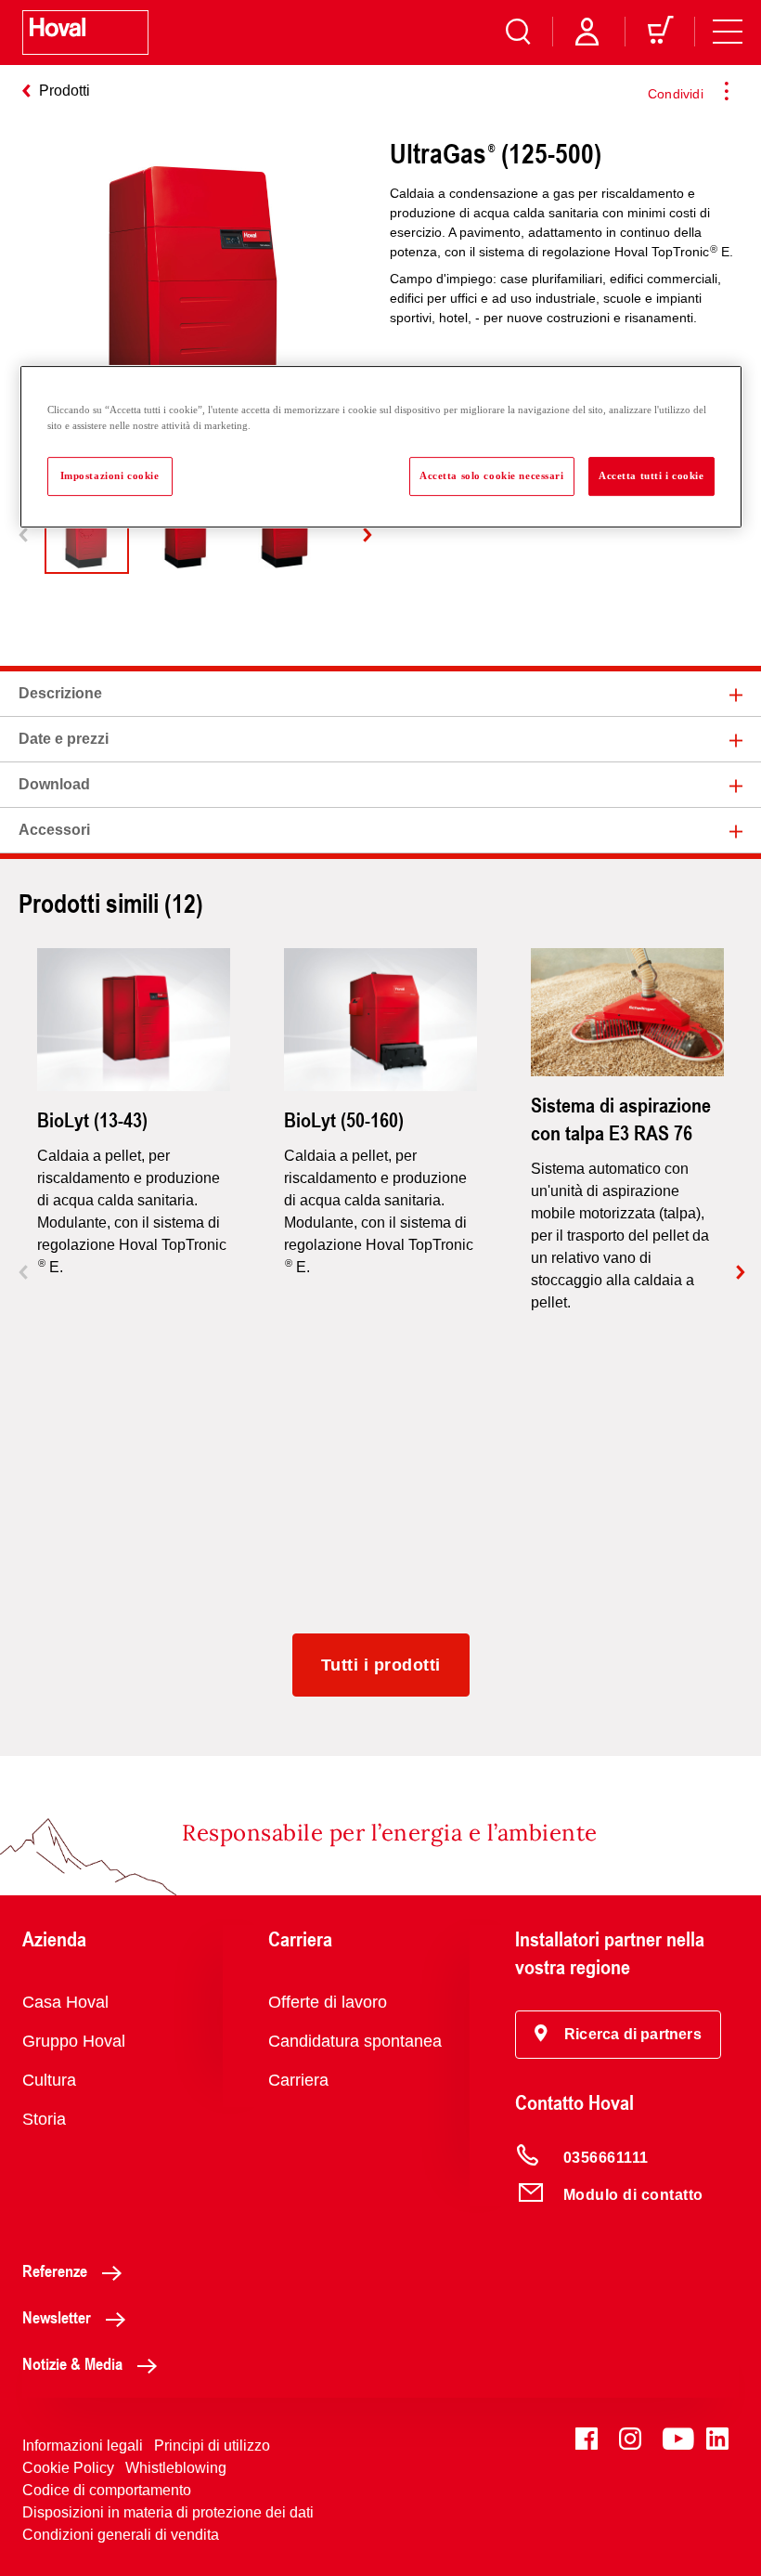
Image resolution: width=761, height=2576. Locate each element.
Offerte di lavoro (328, 2002)
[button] (618, 2035)
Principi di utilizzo (212, 2446)
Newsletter (57, 2317)
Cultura (49, 2080)
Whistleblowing (176, 2468)
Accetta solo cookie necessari (492, 475)
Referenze (55, 2270)
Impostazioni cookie (110, 475)
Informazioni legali (83, 2446)
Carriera (298, 2080)
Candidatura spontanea (355, 2041)
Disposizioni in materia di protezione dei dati (168, 2512)
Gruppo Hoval (74, 2041)
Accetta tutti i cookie (651, 475)
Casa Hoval (65, 2002)
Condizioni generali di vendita (121, 2535)
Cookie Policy (68, 2468)
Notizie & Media (72, 2363)
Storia (44, 2119)
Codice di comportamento (107, 2490)
